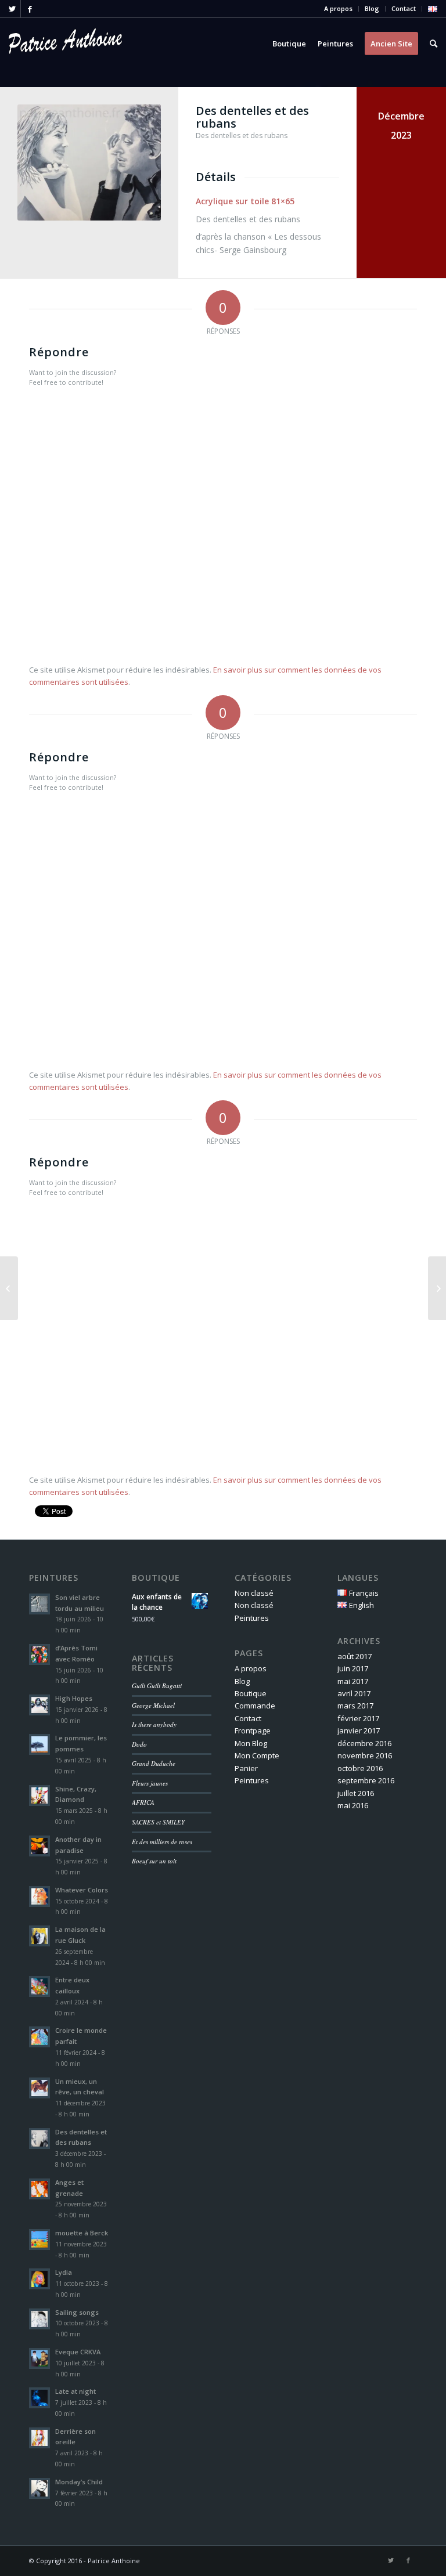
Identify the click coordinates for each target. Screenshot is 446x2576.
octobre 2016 (360, 1768)
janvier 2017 (359, 1730)
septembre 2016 (366, 1780)
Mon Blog (251, 1743)
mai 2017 (353, 1681)
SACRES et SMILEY (158, 1822)
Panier (246, 1768)
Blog (372, 8)
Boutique (251, 1693)
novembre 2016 (365, 1755)
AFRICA (143, 1802)
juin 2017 (353, 1668)
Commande (255, 1706)
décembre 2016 (364, 1743)
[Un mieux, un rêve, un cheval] (437, 1288)
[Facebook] (30, 9)
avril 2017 (354, 1693)
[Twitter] (12, 9)
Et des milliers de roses (162, 1842)
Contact (404, 8)
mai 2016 (353, 1805)
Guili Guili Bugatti (157, 1686)
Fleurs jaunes (150, 1783)
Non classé (254, 1593)
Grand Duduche (154, 1763)
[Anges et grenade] (9, 1288)
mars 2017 (355, 1706)
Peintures (252, 1618)
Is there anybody (154, 1724)
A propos (338, 8)
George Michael (153, 1705)
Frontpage (253, 1730)
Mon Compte (257, 1755)
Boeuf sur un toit (154, 1861)
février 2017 (358, 1718)
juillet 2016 (356, 1793)
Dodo (139, 1744)
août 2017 (355, 1656)
